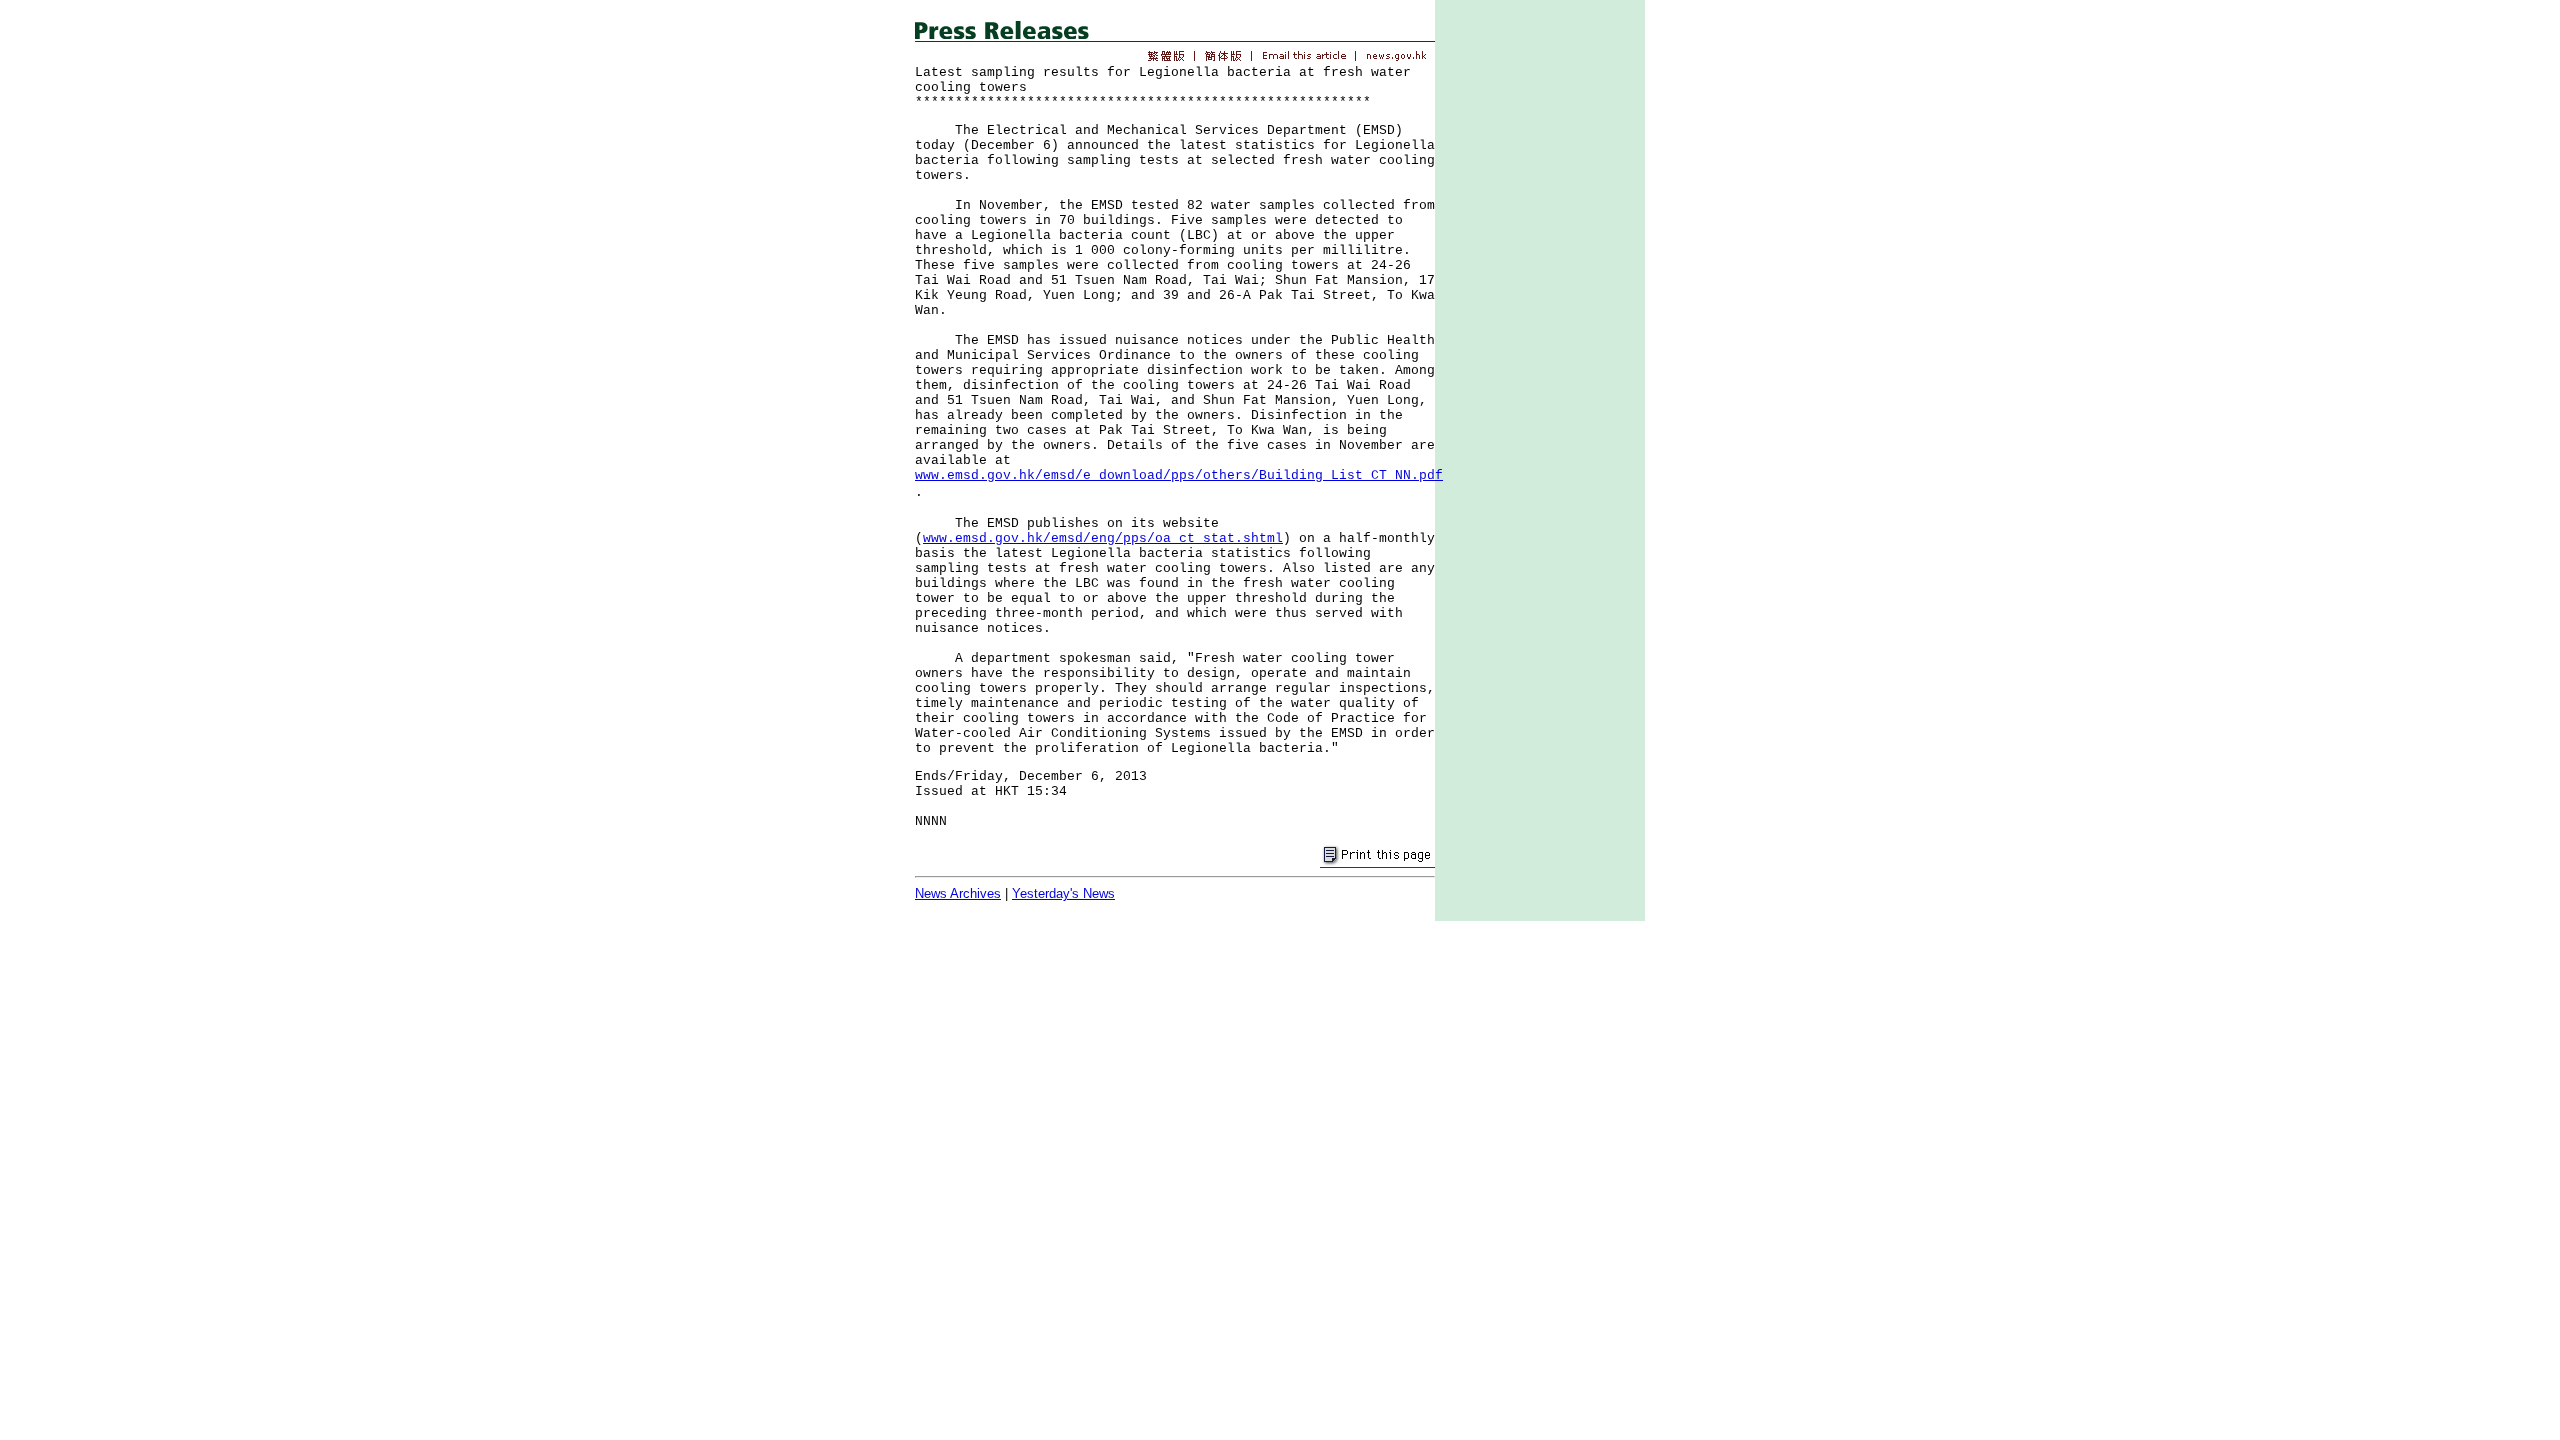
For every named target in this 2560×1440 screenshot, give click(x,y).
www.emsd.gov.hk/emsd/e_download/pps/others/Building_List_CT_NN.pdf (1179, 475)
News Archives (958, 893)
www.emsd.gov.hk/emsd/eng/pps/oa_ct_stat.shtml (1103, 538)
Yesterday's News (1063, 893)
